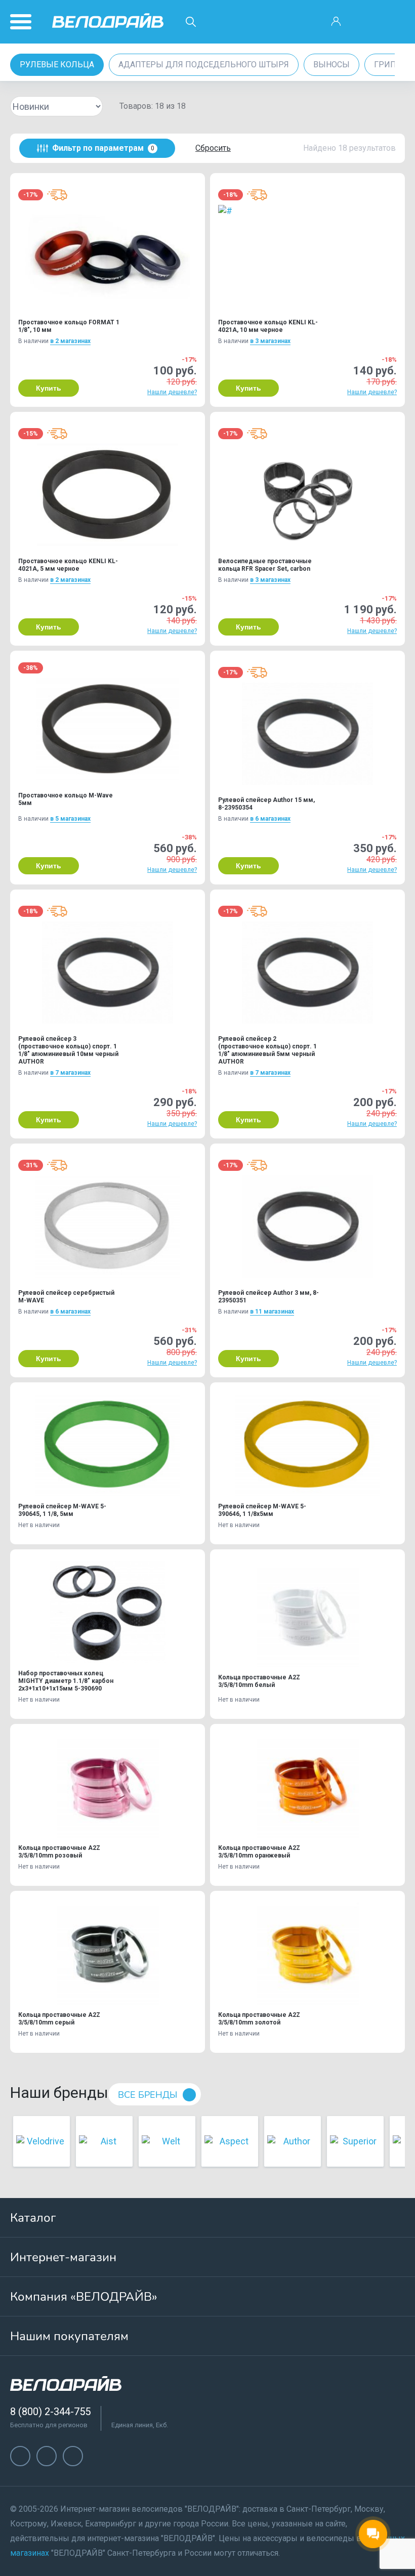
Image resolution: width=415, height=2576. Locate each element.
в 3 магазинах (270, 341)
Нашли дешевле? (172, 392)
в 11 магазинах (272, 1312)
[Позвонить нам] (365, 22)
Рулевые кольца (57, 65)
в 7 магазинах (70, 1073)
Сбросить (213, 148)
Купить (49, 388)
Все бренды (148, 2095)
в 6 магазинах (270, 819)
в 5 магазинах (70, 819)
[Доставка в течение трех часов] (57, 195)
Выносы (331, 65)
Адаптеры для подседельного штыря (204, 65)
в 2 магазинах (70, 341)
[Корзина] (394, 22)
